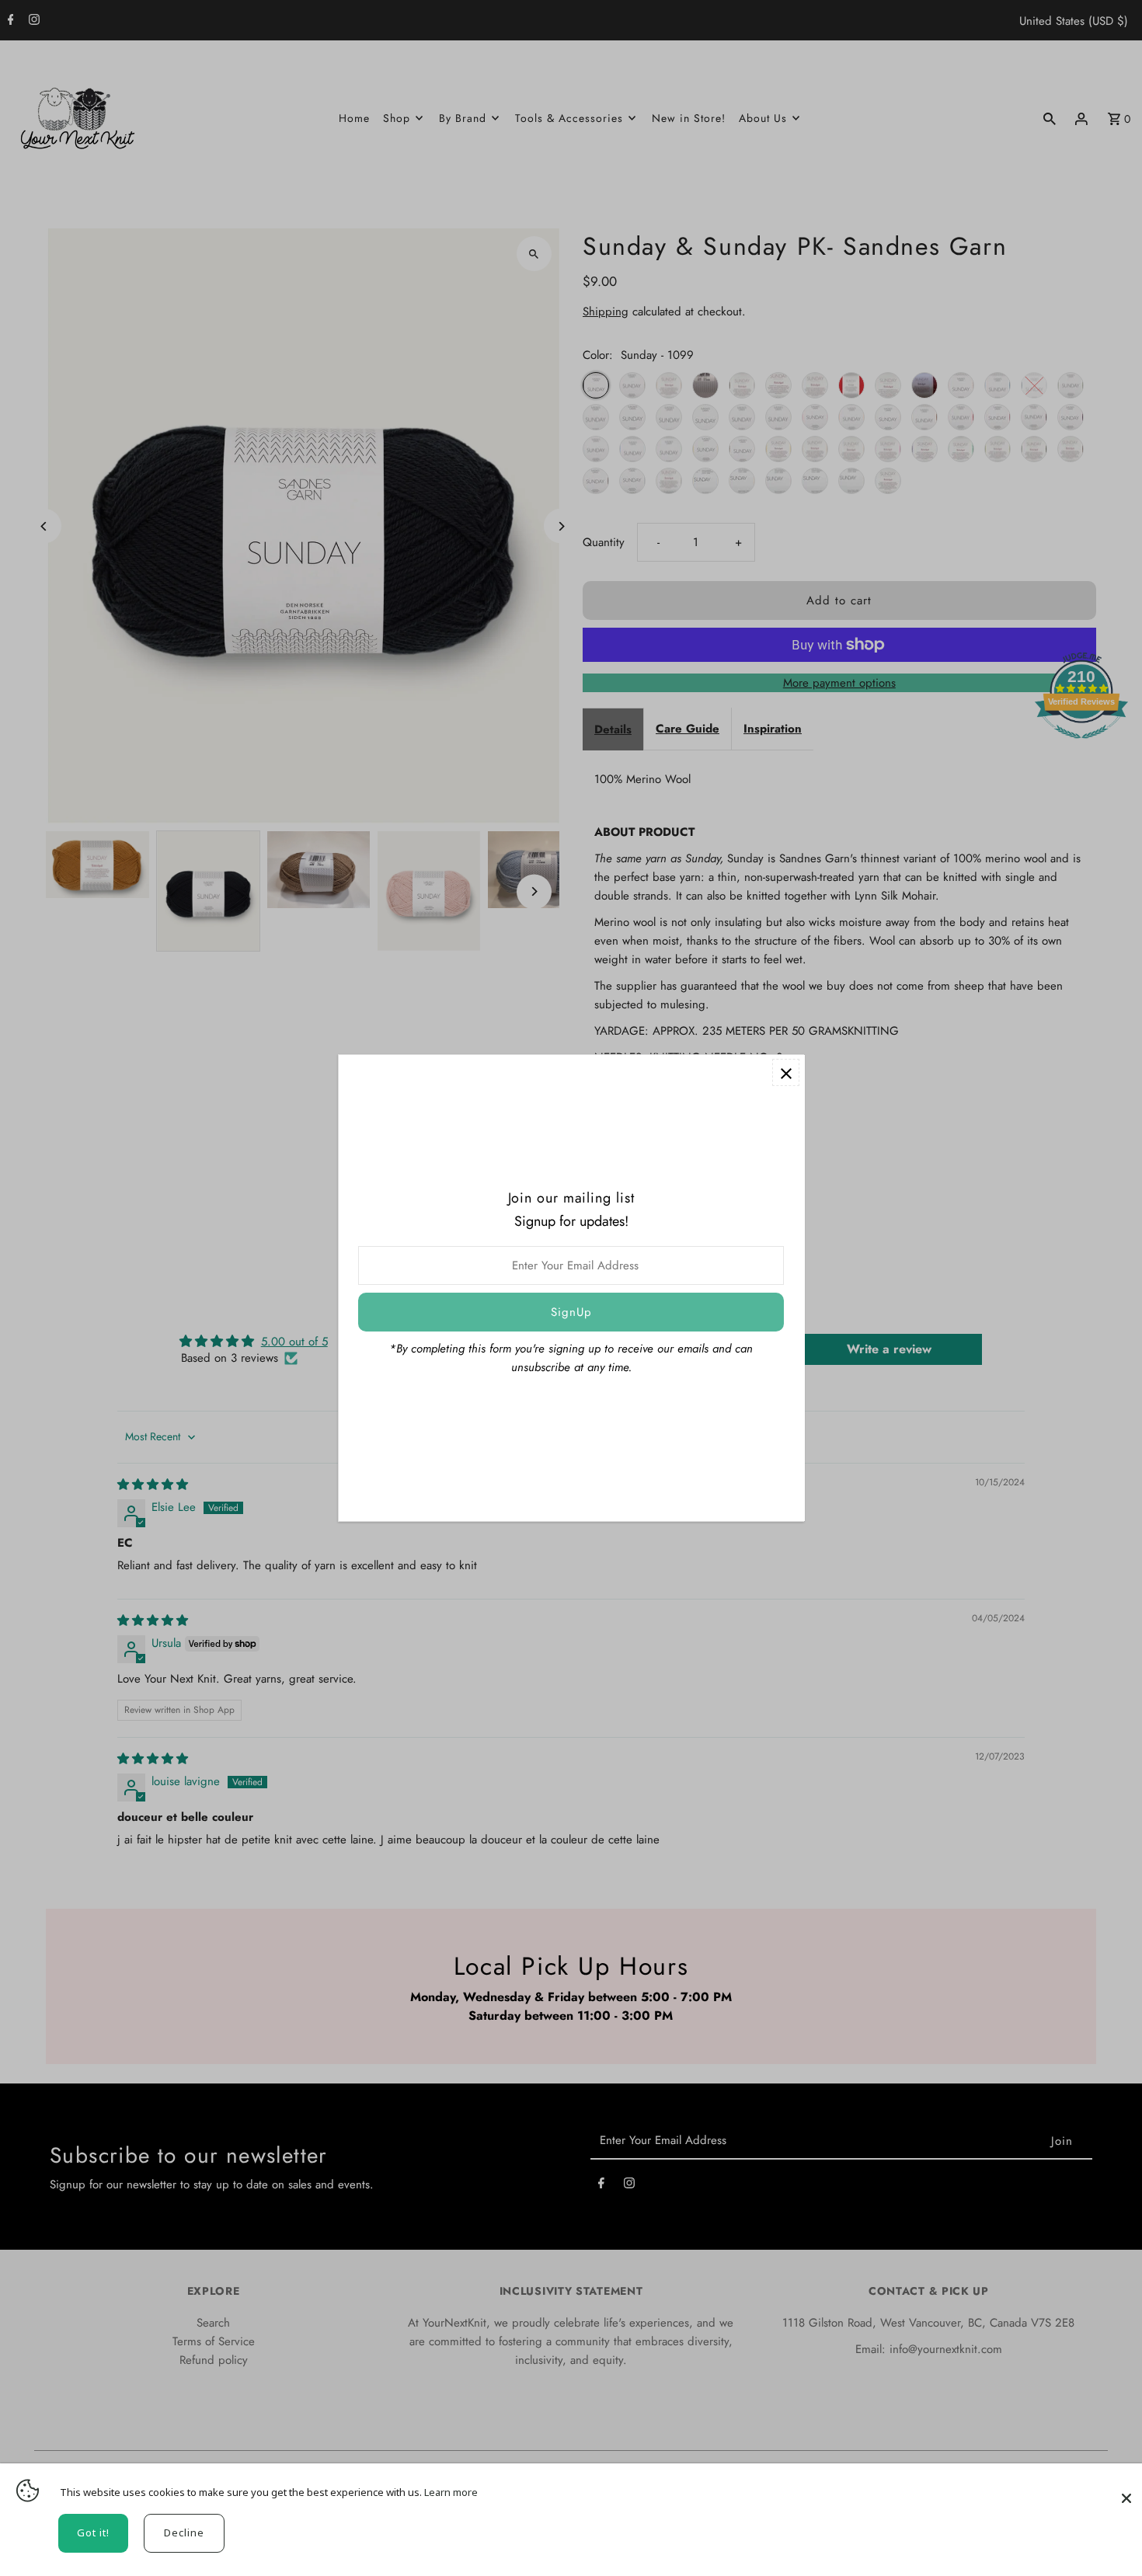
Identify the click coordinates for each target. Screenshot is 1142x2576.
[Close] (1126, 2491)
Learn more (451, 2492)
